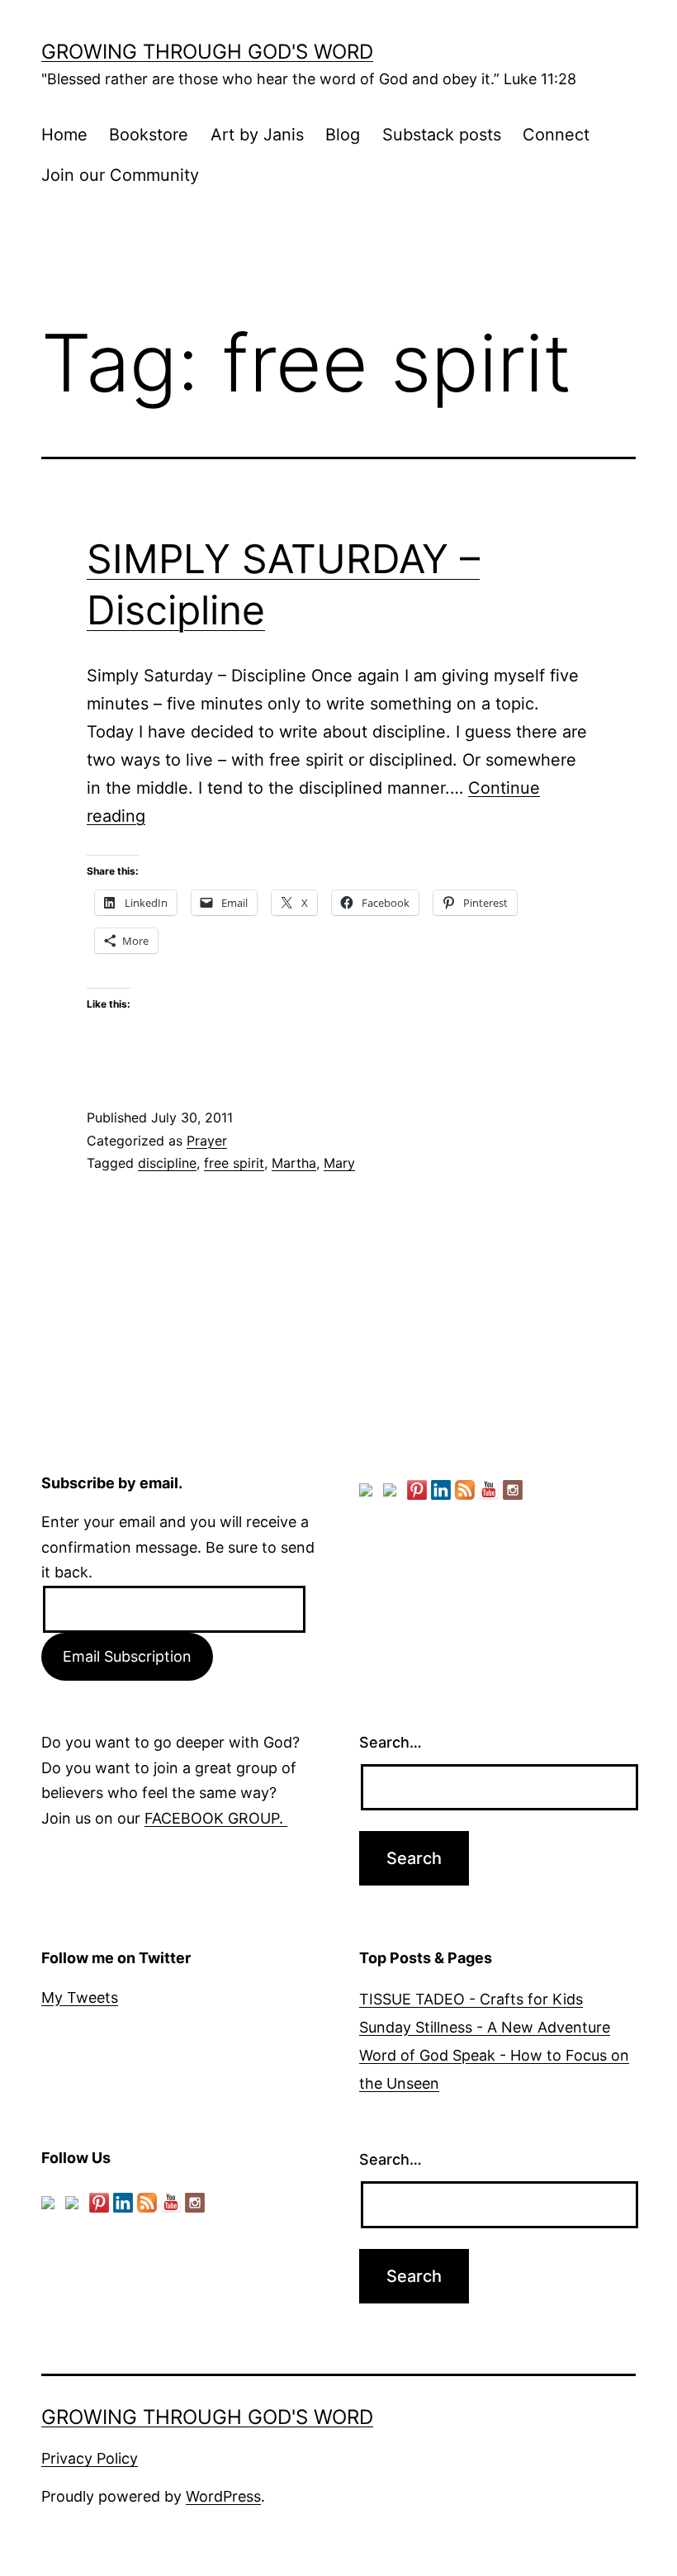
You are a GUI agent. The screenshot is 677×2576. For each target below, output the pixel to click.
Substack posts (442, 135)
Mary (339, 1163)
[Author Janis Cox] (369, 1493)
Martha (294, 1163)
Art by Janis (257, 135)
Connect (556, 135)
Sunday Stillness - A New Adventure (485, 2027)
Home (64, 135)
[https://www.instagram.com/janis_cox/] (513, 1490)
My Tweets (80, 1997)
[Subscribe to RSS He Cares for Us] (465, 1490)
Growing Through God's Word (207, 52)
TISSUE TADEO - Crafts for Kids (471, 1999)
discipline (167, 1163)
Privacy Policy (90, 2458)
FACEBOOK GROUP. (216, 1818)
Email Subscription (127, 1656)
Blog (343, 135)
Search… (391, 1742)
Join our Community (120, 175)
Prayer (207, 1141)
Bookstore (149, 135)
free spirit (234, 1163)
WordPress (223, 2496)
